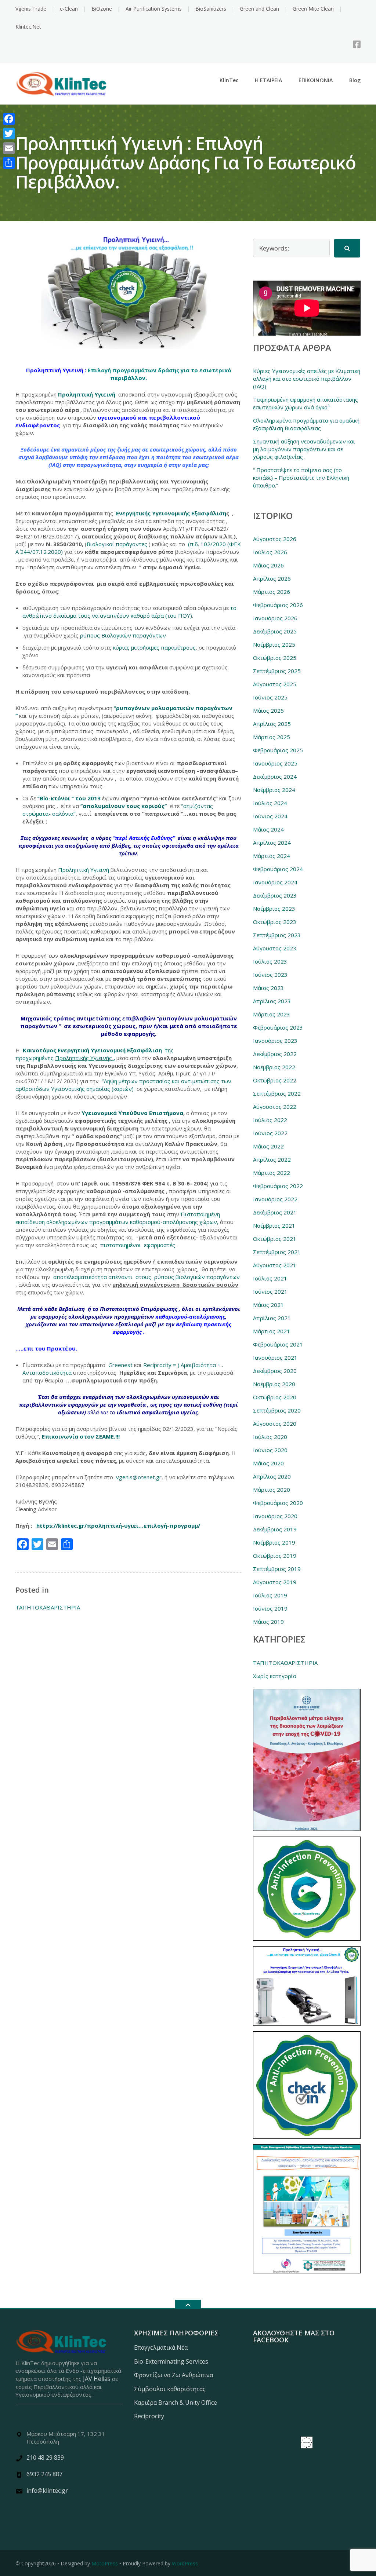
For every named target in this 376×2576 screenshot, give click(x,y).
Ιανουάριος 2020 (275, 1516)
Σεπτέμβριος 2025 (277, 671)
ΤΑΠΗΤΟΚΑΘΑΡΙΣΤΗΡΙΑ (48, 1607)
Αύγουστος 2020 (275, 1424)
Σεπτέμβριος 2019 (277, 1569)
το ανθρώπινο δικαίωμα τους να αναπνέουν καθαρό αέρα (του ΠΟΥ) (129, 612)
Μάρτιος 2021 (272, 1331)
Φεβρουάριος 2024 (278, 869)
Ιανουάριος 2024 (275, 882)
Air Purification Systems (154, 9)
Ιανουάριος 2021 (275, 1358)
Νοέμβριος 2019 (274, 1542)
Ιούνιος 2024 (270, 816)
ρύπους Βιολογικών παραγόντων (123, 635)
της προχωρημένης (95, 1054)
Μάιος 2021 (268, 1305)
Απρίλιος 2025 (272, 724)
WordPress (185, 2563)
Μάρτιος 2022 (272, 1173)
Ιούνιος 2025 (270, 697)
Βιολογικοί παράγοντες (118, 544)
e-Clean (69, 9)
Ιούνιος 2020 (270, 1450)
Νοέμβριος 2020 (274, 1384)
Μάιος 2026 (268, 565)
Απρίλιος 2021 (272, 1318)
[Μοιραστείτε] (9, 163)
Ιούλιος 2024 (270, 803)
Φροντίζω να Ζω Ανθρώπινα (173, 2375)
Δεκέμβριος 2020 (275, 1371)
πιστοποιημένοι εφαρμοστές (138, 1245)
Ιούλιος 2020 (270, 1437)
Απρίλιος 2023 (272, 1001)
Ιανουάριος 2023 (275, 1041)
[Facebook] (357, 44)
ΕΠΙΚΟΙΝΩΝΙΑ (316, 80)
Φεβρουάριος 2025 (278, 750)
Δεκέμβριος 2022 (275, 1054)
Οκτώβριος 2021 (275, 1239)
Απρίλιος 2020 (272, 1476)
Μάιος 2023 (268, 988)
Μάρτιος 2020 (272, 1490)
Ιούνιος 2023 (270, 975)
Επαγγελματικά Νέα (161, 2347)
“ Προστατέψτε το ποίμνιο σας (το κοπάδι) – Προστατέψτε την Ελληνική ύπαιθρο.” (301, 478)
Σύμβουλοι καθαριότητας (170, 2389)
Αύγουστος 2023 (275, 948)
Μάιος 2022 (268, 1146)
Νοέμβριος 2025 (274, 644)
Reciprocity (149, 2416)
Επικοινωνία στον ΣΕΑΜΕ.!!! (81, 1436)
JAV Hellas (97, 2379)
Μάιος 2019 (268, 1622)
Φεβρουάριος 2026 (278, 605)
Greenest (120, 1365)
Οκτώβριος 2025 (275, 658)
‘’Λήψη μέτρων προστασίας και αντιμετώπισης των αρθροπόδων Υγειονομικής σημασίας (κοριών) (123, 1085)
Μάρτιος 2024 (272, 856)
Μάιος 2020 (268, 1463)
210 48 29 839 (45, 2458)
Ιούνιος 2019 (270, 1608)
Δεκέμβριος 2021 (275, 1212)
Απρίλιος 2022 (272, 1159)
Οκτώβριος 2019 (275, 1556)
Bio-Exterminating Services (171, 2361)
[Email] (9, 148)
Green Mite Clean (313, 9)
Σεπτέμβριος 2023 (277, 935)
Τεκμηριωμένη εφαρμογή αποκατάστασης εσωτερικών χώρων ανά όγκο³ (305, 403)
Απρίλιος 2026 (272, 578)
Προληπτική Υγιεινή (87, 394)
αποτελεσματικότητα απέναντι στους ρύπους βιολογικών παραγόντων (146, 1277)
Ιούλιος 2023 (270, 961)
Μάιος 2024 (268, 829)
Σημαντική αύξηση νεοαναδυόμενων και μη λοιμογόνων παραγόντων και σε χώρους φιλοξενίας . (304, 449)
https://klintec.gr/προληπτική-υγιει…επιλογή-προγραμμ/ (118, 1525)
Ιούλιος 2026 (270, 552)
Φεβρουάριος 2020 (278, 1503)
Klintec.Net (28, 27)
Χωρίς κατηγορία (275, 1676)
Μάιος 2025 (268, 710)
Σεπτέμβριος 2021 (277, 1252)
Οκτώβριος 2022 (275, 1080)
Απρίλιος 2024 (272, 843)
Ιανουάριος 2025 (275, 763)
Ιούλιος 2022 (270, 1120)
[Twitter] (9, 134)
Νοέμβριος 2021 (274, 1225)
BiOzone (102, 9)
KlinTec (229, 80)
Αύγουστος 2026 (275, 539)
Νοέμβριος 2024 (274, 790)
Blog (355, 80)
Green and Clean (259, 9)
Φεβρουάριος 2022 (278, 1186)
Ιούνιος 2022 (270, 1133)
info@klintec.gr (47, 2491)
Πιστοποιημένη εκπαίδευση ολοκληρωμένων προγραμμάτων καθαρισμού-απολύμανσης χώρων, (118, 1218)
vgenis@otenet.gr (139, 1477)
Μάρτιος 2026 (272, 592)
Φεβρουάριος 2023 (278, 1027)
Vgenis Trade (31, 9)
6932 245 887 (44, 2474)
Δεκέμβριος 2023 (275, 895)
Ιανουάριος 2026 (275, 618)
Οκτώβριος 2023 (275, 922)
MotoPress (105, 2563)
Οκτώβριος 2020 (275, 1397)
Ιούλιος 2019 (270, 1595)
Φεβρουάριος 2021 (278, 1344)
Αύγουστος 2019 (275, 1582)
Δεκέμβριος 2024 (275, 777)
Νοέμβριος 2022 (274, 1067)
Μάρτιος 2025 (272, 737)
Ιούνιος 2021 (270, 1291)
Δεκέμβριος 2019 (275, 1529)
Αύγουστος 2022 (275, 1107)
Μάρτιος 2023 (272, 1014)
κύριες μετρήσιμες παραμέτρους (154, 647)
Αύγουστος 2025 (275, 684)
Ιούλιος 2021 (270, 1278)
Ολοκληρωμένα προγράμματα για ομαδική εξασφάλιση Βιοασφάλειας (306, 424)
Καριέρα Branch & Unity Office (176, 2403)
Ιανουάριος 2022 (275, 1199)
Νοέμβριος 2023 (274, 909)
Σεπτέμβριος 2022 (277, 1093)
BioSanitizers (211, 9)
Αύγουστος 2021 (275, 1265)
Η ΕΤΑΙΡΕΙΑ (268, 80)
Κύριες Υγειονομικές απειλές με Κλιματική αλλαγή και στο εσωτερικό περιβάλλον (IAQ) (307, 379)
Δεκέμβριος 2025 (275, 631)
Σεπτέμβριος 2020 (277, 1410)
